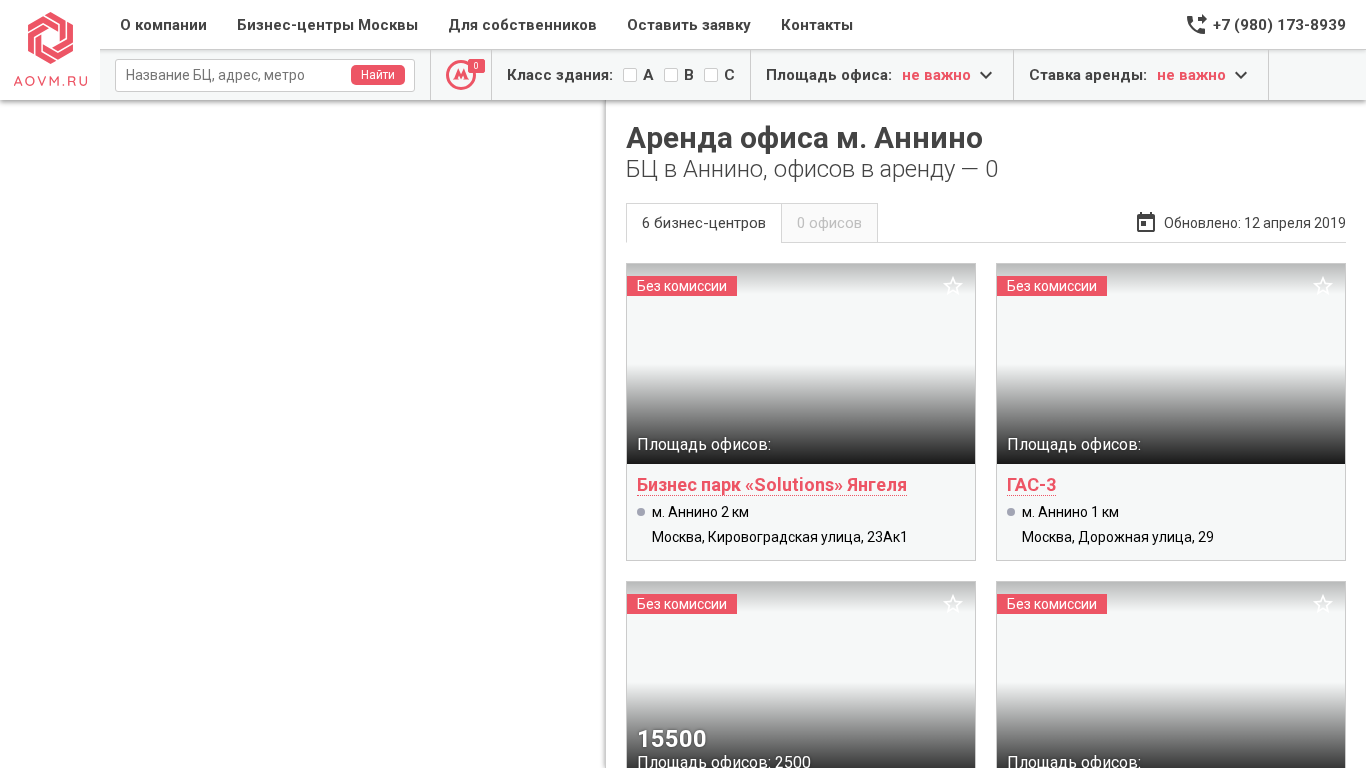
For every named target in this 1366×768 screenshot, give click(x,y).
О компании (163, 25)
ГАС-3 (1031, 484)
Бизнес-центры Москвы (327, 25)
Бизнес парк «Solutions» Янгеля (772, 484)
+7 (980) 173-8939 (1279, 25)
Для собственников (522, 25)
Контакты (817, 25)
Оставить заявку (689, 25)
